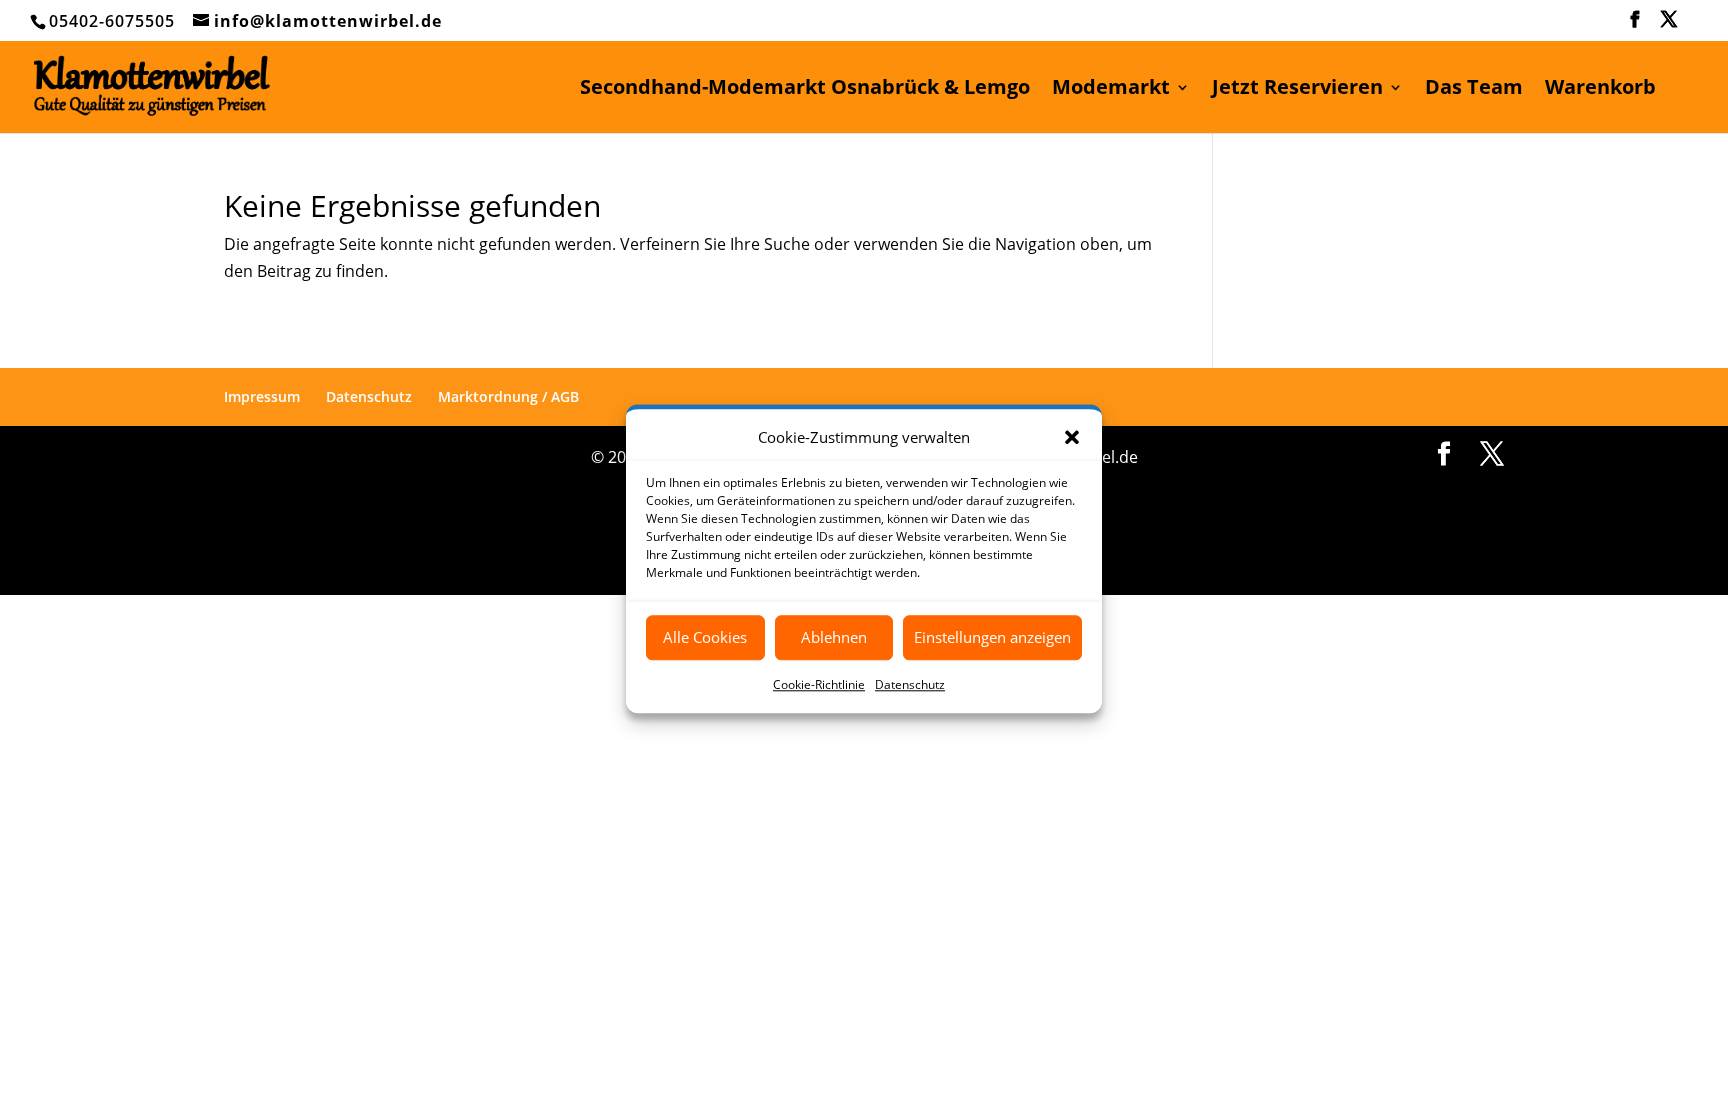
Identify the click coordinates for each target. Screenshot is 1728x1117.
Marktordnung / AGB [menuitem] (508, 396)
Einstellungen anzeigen (992, 638)
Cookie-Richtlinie (819, 684)
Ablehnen (834, 638)
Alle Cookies (705, 638)
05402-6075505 (112, 21)
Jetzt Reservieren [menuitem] (1297, 90)
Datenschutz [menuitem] (369, 396)
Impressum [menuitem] (262, 396)
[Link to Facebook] (1635, 25)
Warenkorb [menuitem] (1600, 90)
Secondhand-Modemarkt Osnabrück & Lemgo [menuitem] (805, 90)
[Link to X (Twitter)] (1669, 25)
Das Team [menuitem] (1474, 90)
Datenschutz (910, 684)
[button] (1072, 437)
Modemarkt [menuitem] (1111, 90)
